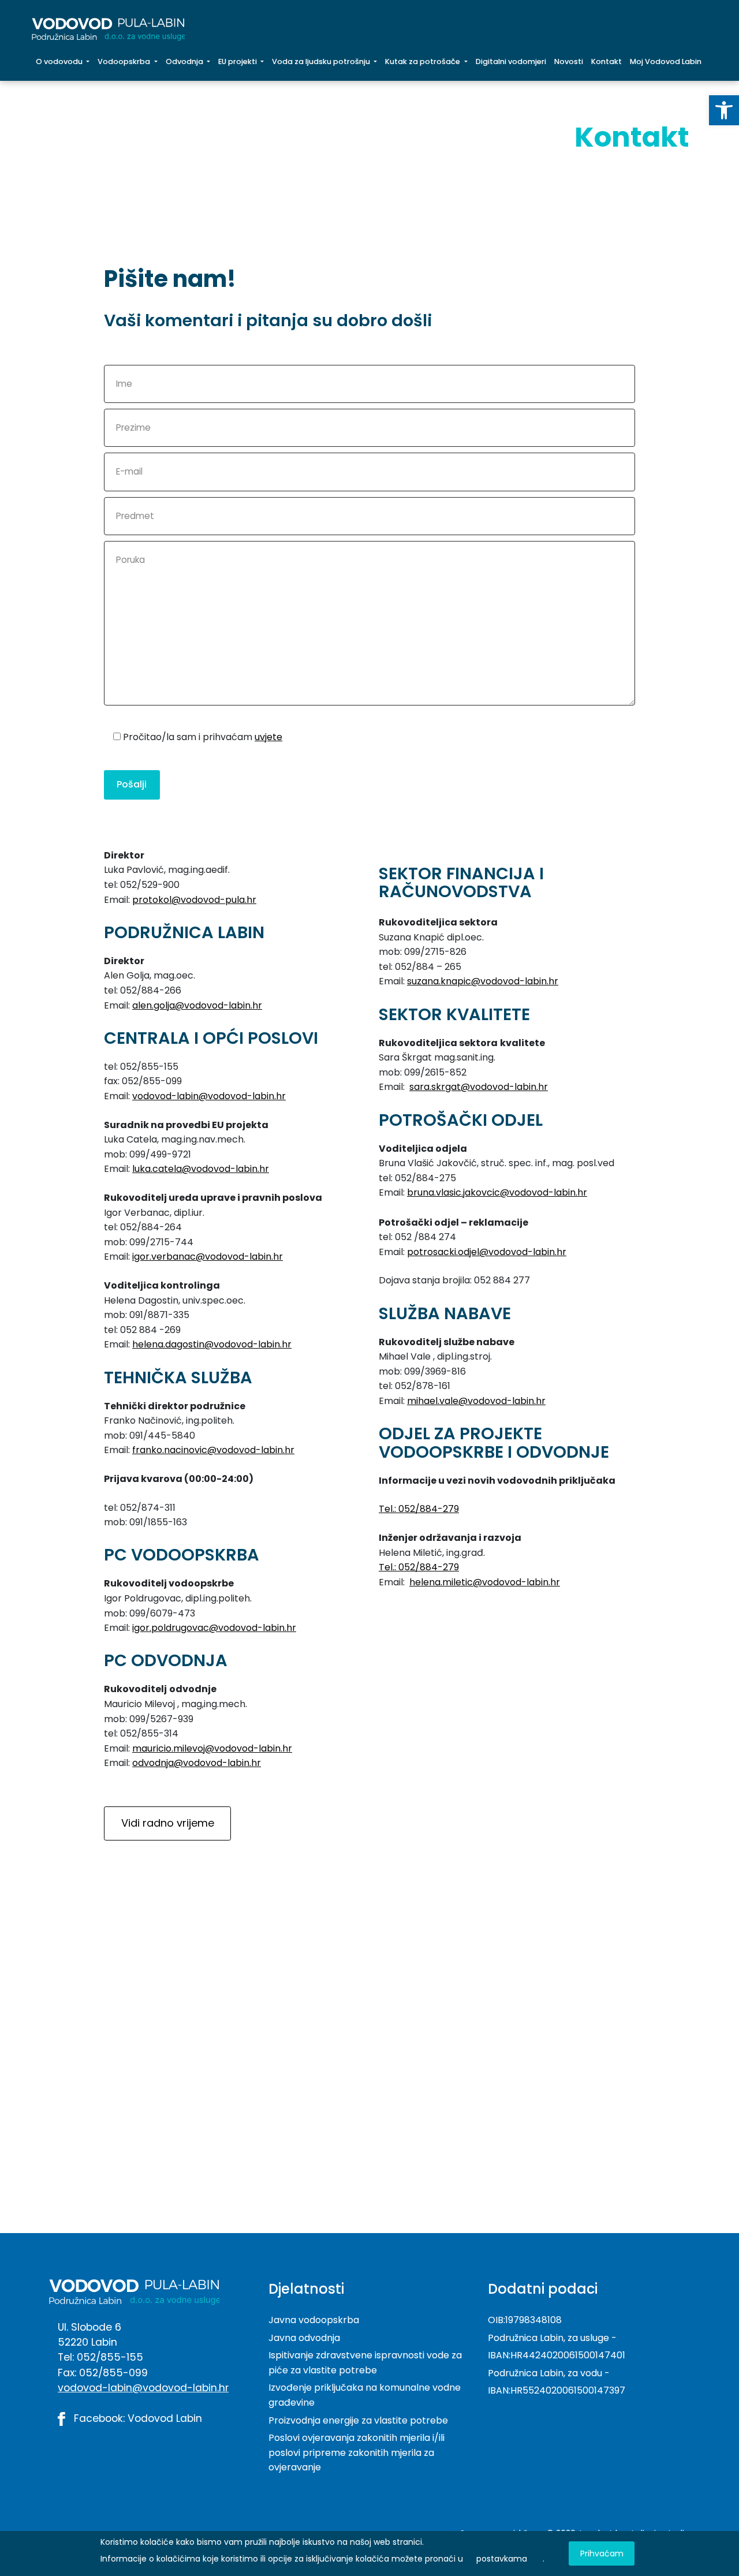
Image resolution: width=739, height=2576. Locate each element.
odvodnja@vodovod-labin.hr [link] (197, 1763)
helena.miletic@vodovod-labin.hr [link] (485, 1582)
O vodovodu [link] (60, 61)
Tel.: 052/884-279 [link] (419, 1509)
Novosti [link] (569, 61)
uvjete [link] (268, 737)
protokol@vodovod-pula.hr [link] (194, 900)
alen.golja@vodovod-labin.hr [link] (197, 1005)
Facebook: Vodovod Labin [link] (137, 2418)
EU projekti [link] (238, 61)
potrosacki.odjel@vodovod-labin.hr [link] (487, 1252)
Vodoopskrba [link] (125, 61)
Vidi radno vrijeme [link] (168, 1823)
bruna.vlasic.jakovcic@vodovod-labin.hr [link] (497, 1192)
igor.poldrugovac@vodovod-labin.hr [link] (214, 1628)
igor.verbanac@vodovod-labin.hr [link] (208, 1257)
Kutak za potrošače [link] (423, 61)
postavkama (502, 2559)
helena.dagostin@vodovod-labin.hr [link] (212, 1344)
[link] (724, 110)
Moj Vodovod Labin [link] (666, 61)
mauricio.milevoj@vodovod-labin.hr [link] (212, 1748)
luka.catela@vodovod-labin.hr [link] (201, 1169)
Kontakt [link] (609, 61)
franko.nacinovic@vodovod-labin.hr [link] (213, 1450)
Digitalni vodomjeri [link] (511, 61)
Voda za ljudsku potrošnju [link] (322, 61)
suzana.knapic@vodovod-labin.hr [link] (483, 981)
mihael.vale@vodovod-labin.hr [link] (476, 1401)
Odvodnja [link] (185, 61)
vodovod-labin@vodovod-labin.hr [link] (209, 1096)
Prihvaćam (602, 2553)
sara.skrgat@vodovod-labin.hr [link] (479, 1087)
